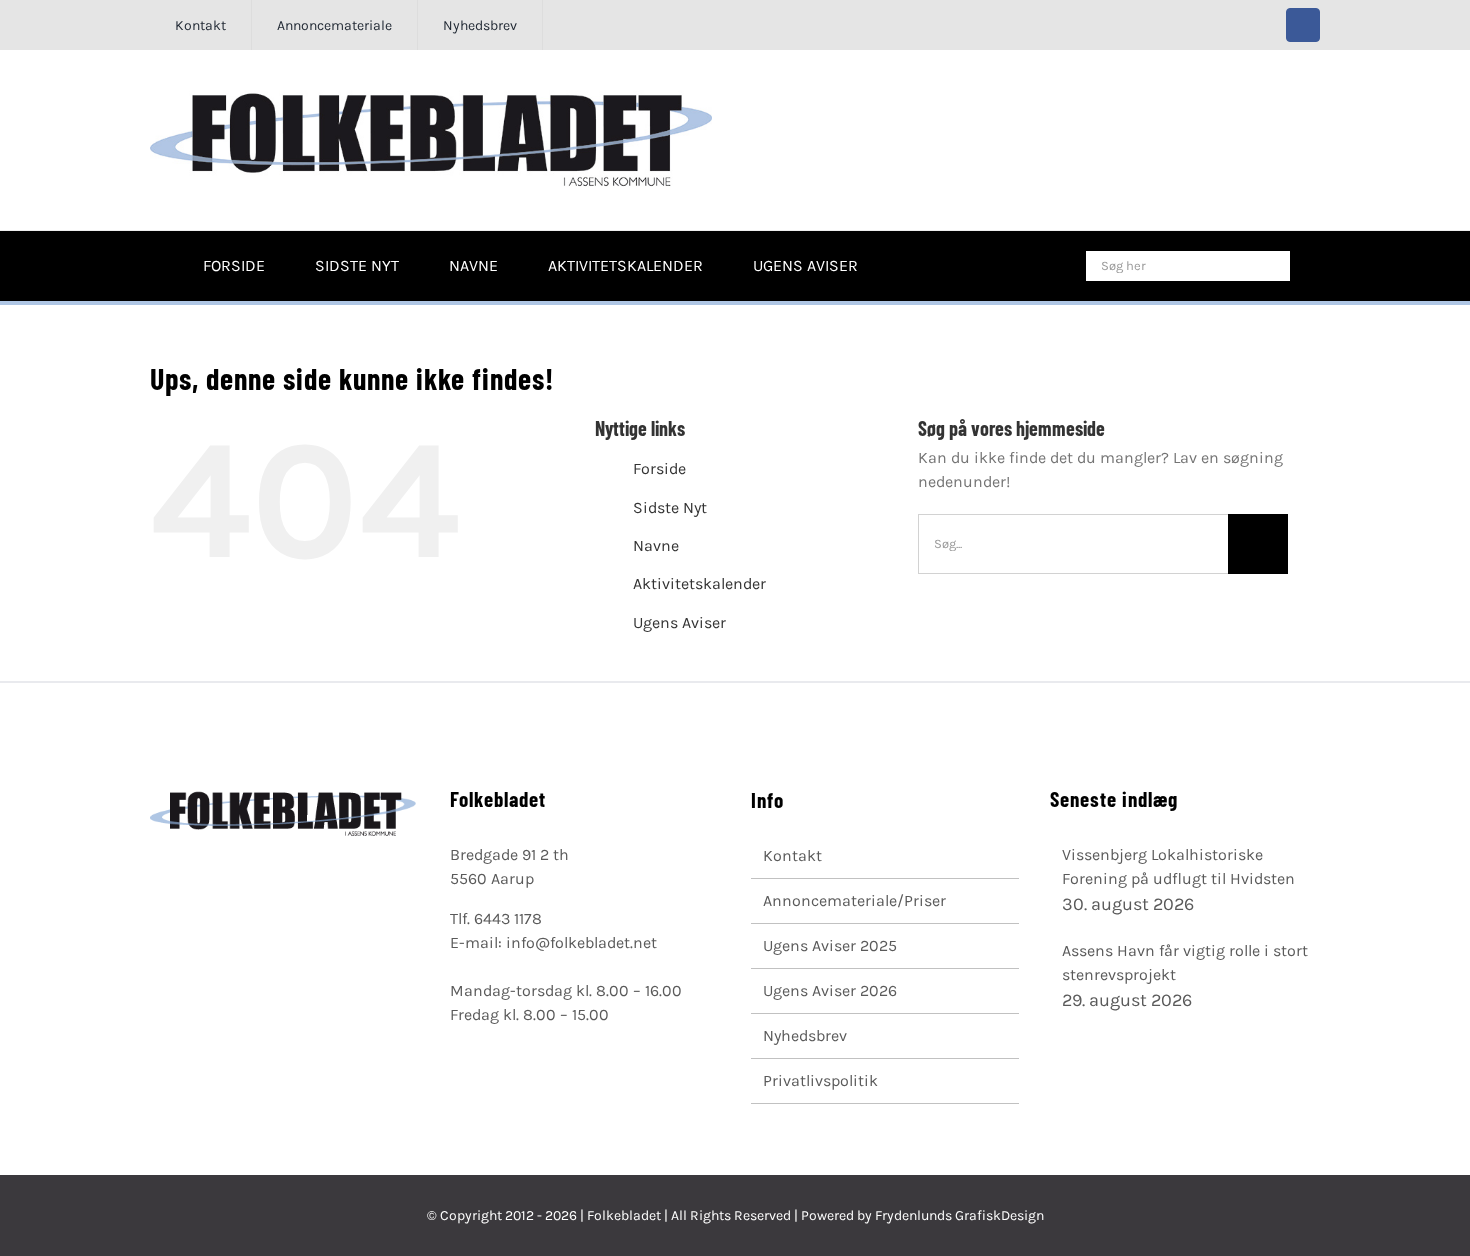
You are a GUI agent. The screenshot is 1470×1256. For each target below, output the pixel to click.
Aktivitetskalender (699, 583)
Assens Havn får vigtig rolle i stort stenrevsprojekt (1185, 962)
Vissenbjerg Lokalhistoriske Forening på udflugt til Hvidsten (1178, 866)
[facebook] (1303, 25)
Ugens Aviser (679, 622)
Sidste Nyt (670, 507)
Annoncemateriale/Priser (854, 900)
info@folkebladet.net (581, 942)
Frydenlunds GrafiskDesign (959, 1215)
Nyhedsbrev (805, 1035)
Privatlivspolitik (820, 1080)
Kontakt (792, 855)
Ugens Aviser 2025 (830, 945)
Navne (656, 545)
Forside (659, 468)
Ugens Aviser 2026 (830, 990)
